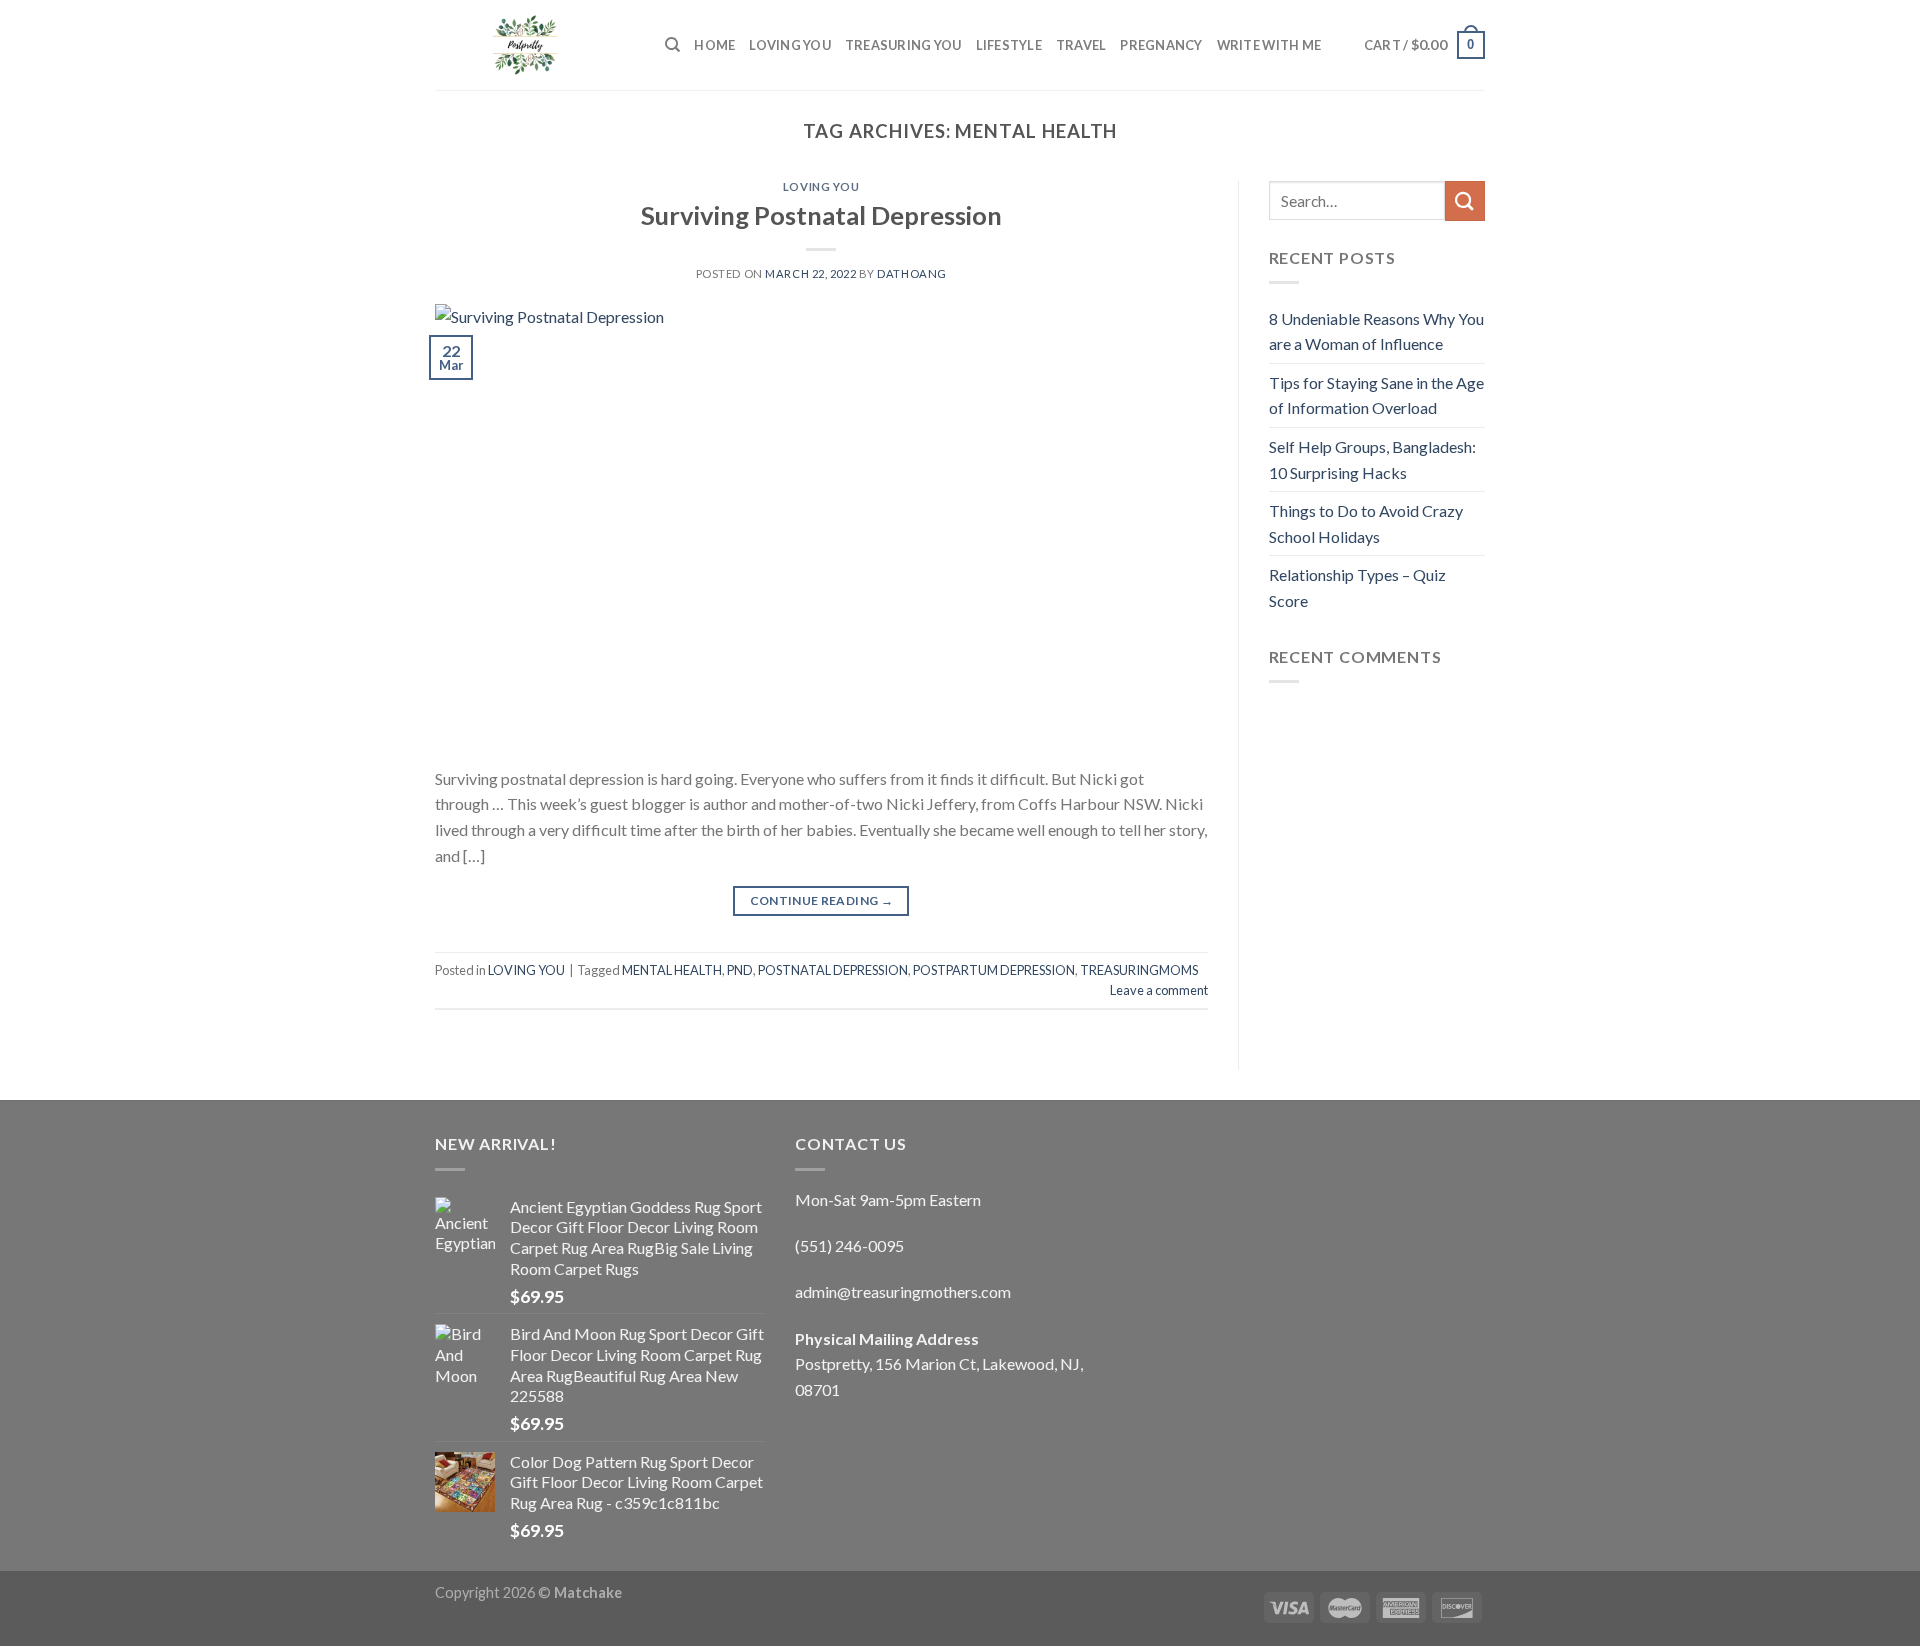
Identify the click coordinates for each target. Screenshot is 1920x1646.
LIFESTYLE (1009, 45)
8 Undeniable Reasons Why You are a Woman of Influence (1376, 331)
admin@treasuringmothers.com (903, 1291)
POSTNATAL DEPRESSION (833, 970)
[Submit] (1465, 200)
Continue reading (822, 900)
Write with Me (1269, 45)
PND (740, 970)
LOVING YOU (790, 45)
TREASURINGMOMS (1139, 970)
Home (714, 45)
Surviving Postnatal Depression (821, 215)
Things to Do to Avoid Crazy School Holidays (1366, 523)
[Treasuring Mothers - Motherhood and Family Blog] (535, 45)
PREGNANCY (1161, 45)
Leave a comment (1159, 990)
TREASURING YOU (903, 45)
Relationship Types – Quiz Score (1357, 587)
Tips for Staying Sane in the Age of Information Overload (1376, 395)
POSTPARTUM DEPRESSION (994, 970)
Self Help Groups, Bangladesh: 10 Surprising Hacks (1372, 459)
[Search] (672, 45)
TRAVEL (1081, 45)
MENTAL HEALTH (672, 970)
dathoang (911, 273)
